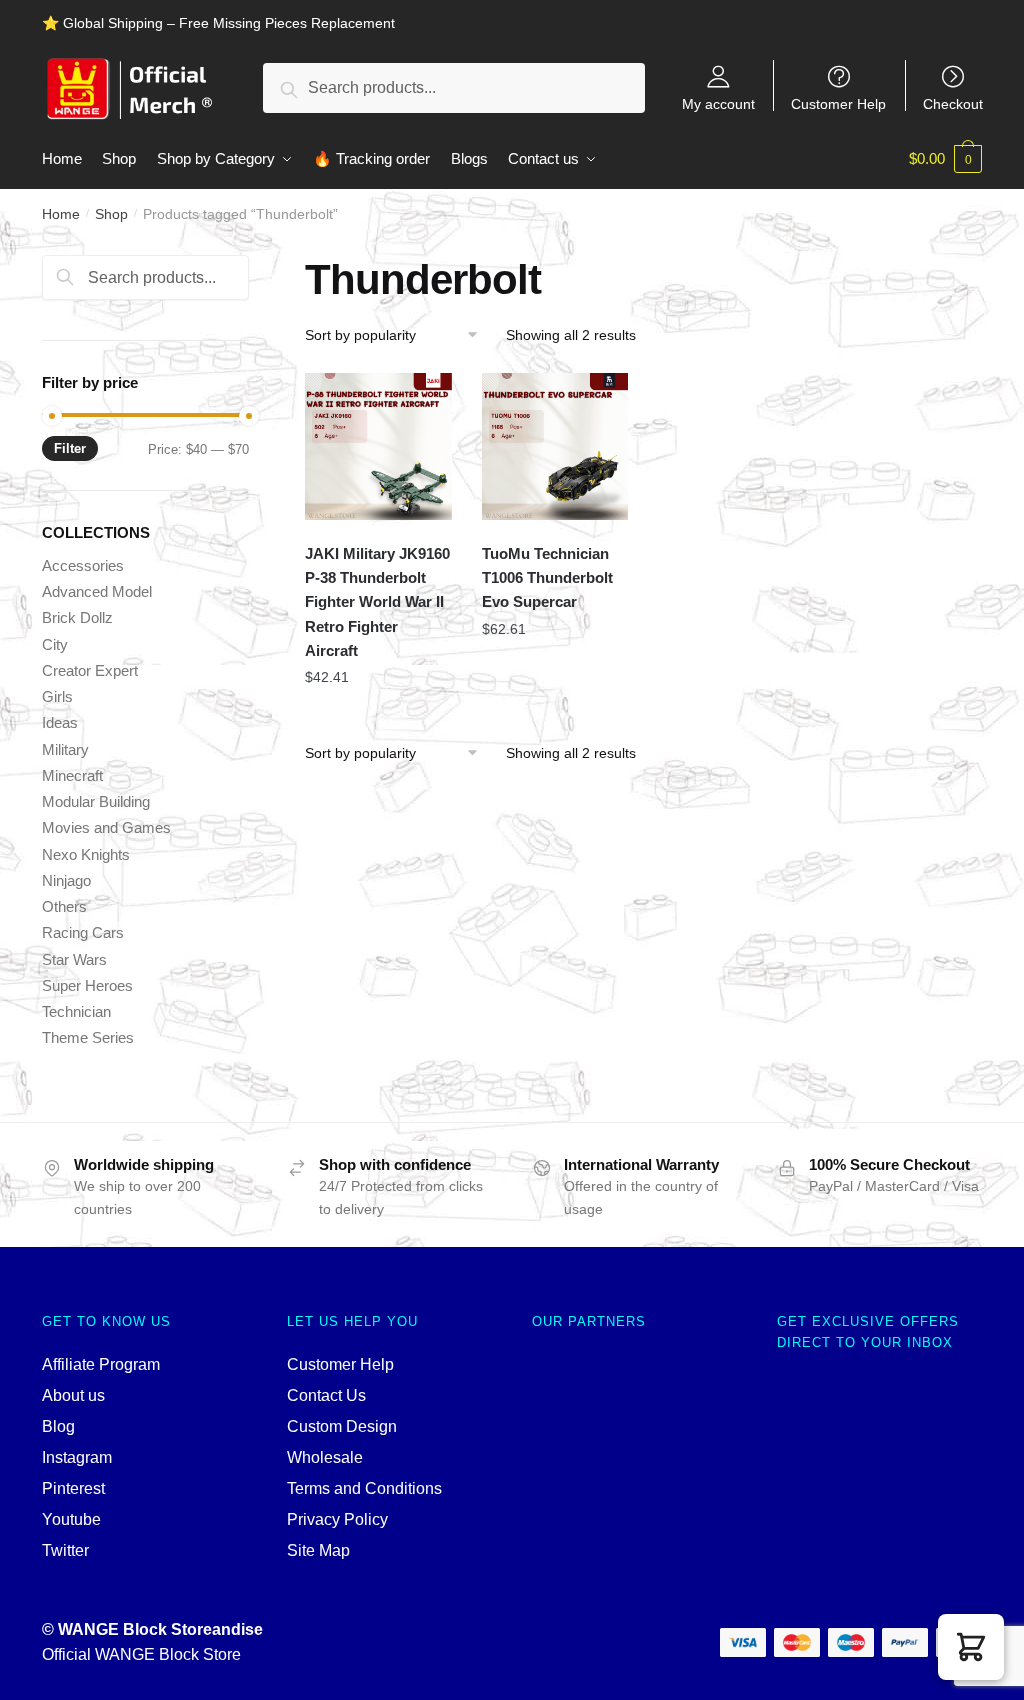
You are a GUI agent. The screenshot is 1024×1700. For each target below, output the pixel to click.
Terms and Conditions (364, 1488)
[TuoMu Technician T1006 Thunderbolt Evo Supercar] (555, 446)
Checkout (953, 103)
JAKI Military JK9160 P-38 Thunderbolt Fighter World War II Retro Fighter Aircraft (377, 602)
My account (718, 103)
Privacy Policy (337, 1519)
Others (64, 906)
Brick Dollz (77, 617)
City (55, 644)
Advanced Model (97, 591)
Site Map (318, 1550)
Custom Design (342, 1426)
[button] (971, 1647)
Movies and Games (106, 827)
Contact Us (326, 1395)
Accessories (83, 565)
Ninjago (66, 880)
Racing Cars (83, 932)
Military (65, 749)
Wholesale (325, 1457)
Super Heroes (87, 985)
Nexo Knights (86, 854)
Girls (57, 696)
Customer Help (838, 103)
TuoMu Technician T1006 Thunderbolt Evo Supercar (547, 578)
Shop (111, 214)
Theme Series (88, 1037)
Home (61, 214)
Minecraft (72, 775)
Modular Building (96, 801)
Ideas (60, 722)
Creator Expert (90, 670)
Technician (76, 1011)
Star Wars (74, 959)
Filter (70, 448)
